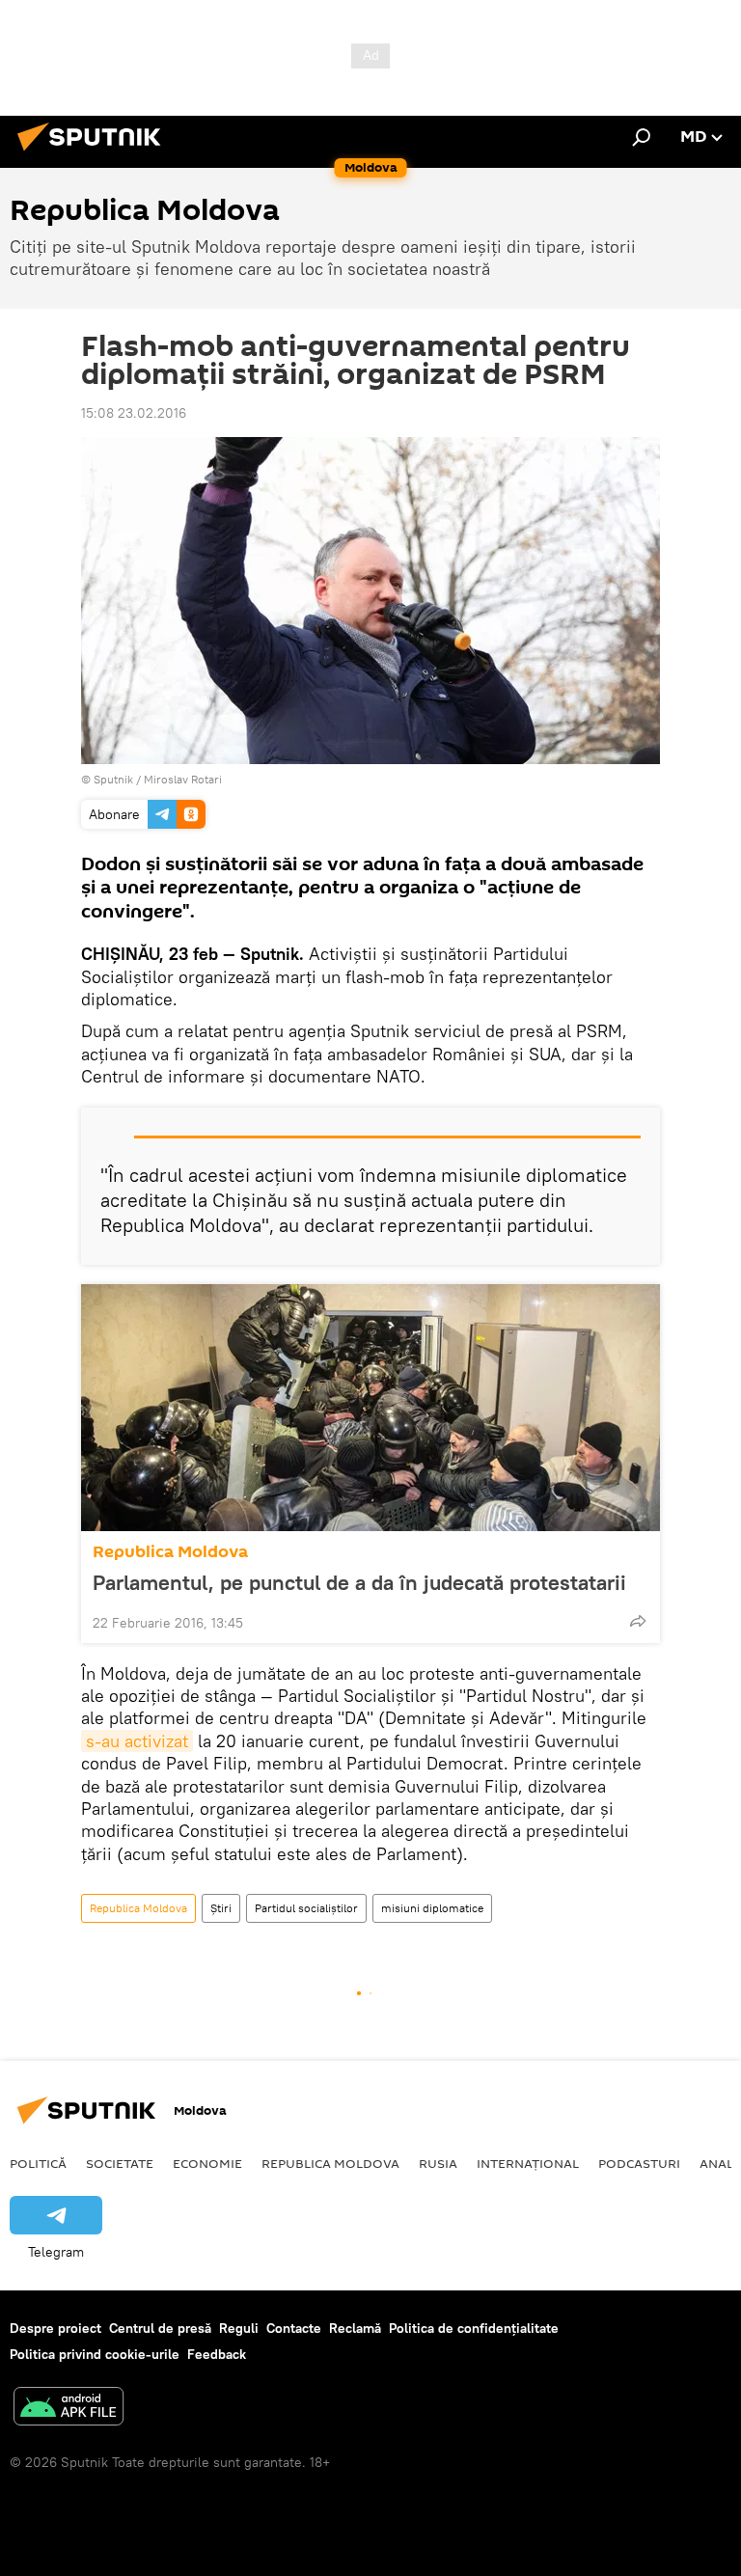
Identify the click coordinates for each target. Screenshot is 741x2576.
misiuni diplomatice (432, 1908)
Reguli (239, 2328)
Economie (207, 2163)
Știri (221, 1908)
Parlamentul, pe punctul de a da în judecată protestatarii (359, 1582)
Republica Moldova (170, 1552)
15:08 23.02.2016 (134, 413)
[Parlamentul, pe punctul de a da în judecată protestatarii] (370, 1408)
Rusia (438, 2163)
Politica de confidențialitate (474, 2328)
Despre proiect (55, 2328)
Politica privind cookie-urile (95, 2354)
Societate (120, 2163)
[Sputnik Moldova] (95, 153)
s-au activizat (137, 1741)
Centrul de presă (160, 2328)
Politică (38, 2163)
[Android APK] (69, 2409)
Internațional (528, 2163)
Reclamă (355, 2328)
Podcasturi (639, 2163)
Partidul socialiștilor (306, 1908)
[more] (638, 1621)
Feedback (217, 2354)
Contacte (294, 2328)
